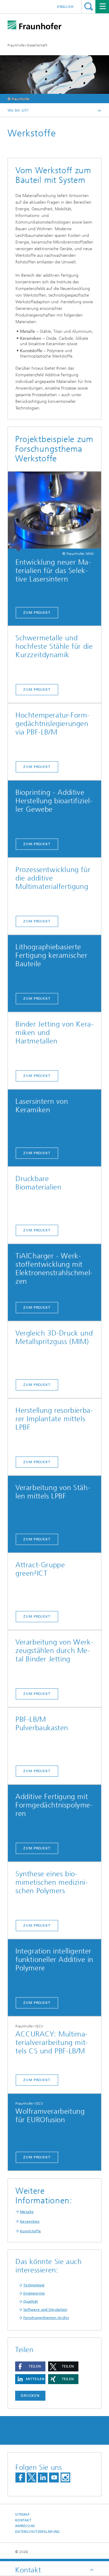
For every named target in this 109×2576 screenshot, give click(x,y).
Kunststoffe (30, 2231)
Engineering (34, 2293)
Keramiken (30, 2221)
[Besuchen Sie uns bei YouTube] (54, 2477)
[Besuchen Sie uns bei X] (31, 2477)
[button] (30, 2366)
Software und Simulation (45, 2310)
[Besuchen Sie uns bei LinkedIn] (43, 2477)
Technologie (34, 2285)
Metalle (27, 2212)
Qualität (31, 2301)
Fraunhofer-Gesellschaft (27, 45)
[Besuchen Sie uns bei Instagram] (65, 2477)
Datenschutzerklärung (38, 2532)
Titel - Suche (89, 6)
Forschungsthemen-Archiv (46, 2318)
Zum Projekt (37, 613)
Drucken (30, 2396)
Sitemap (22, 2515)
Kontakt (23, 2520)
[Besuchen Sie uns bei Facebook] (20, 2477)
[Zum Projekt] (54, 512)
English (66, 7)
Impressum (25, 2526)
